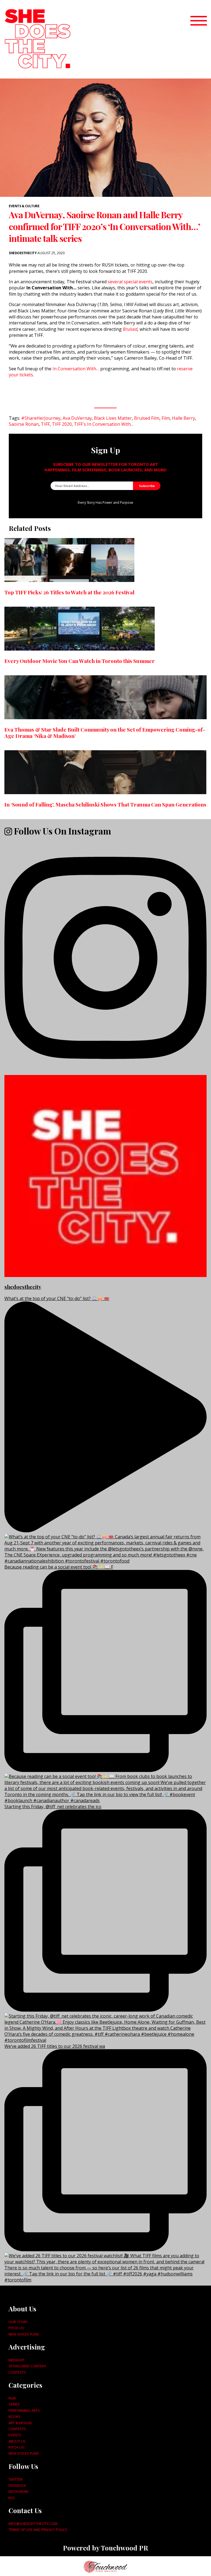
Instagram (18, 2491)
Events (15, 2435)
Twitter (16, 2479)
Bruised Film (147, 418)
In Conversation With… (76, 369)
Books (14, 2417)
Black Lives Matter (113, 418)
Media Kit (16, 2360)
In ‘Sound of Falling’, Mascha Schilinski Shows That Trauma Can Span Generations (105, 804)
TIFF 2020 (62, 424)
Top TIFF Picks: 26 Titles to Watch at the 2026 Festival (69, 592)
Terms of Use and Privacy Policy (38, 2530)
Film (166, 418)
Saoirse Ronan (24, 424)
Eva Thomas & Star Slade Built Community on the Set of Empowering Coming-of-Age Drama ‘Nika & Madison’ (105, 733)
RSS (12, 2498)
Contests (17, 2372)
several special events (130, 282)
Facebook (17, 2485)
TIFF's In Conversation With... (104, 424)
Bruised (130, 329)
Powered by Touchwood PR (105, 2548)
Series (14, 2404)
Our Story (18, 2322)
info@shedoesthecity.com (33, 2524)
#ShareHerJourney (41, 418)
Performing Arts (24, 2410)
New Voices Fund (24, 2334)
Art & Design (20, 2423)
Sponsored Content (27, 2366)
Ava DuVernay (77, 418)
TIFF (45, 424)
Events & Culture (24, 206)
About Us (17, 2441)
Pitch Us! (16, 2328)
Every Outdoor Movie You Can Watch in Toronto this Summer (80, 661)
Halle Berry (184, 418)
